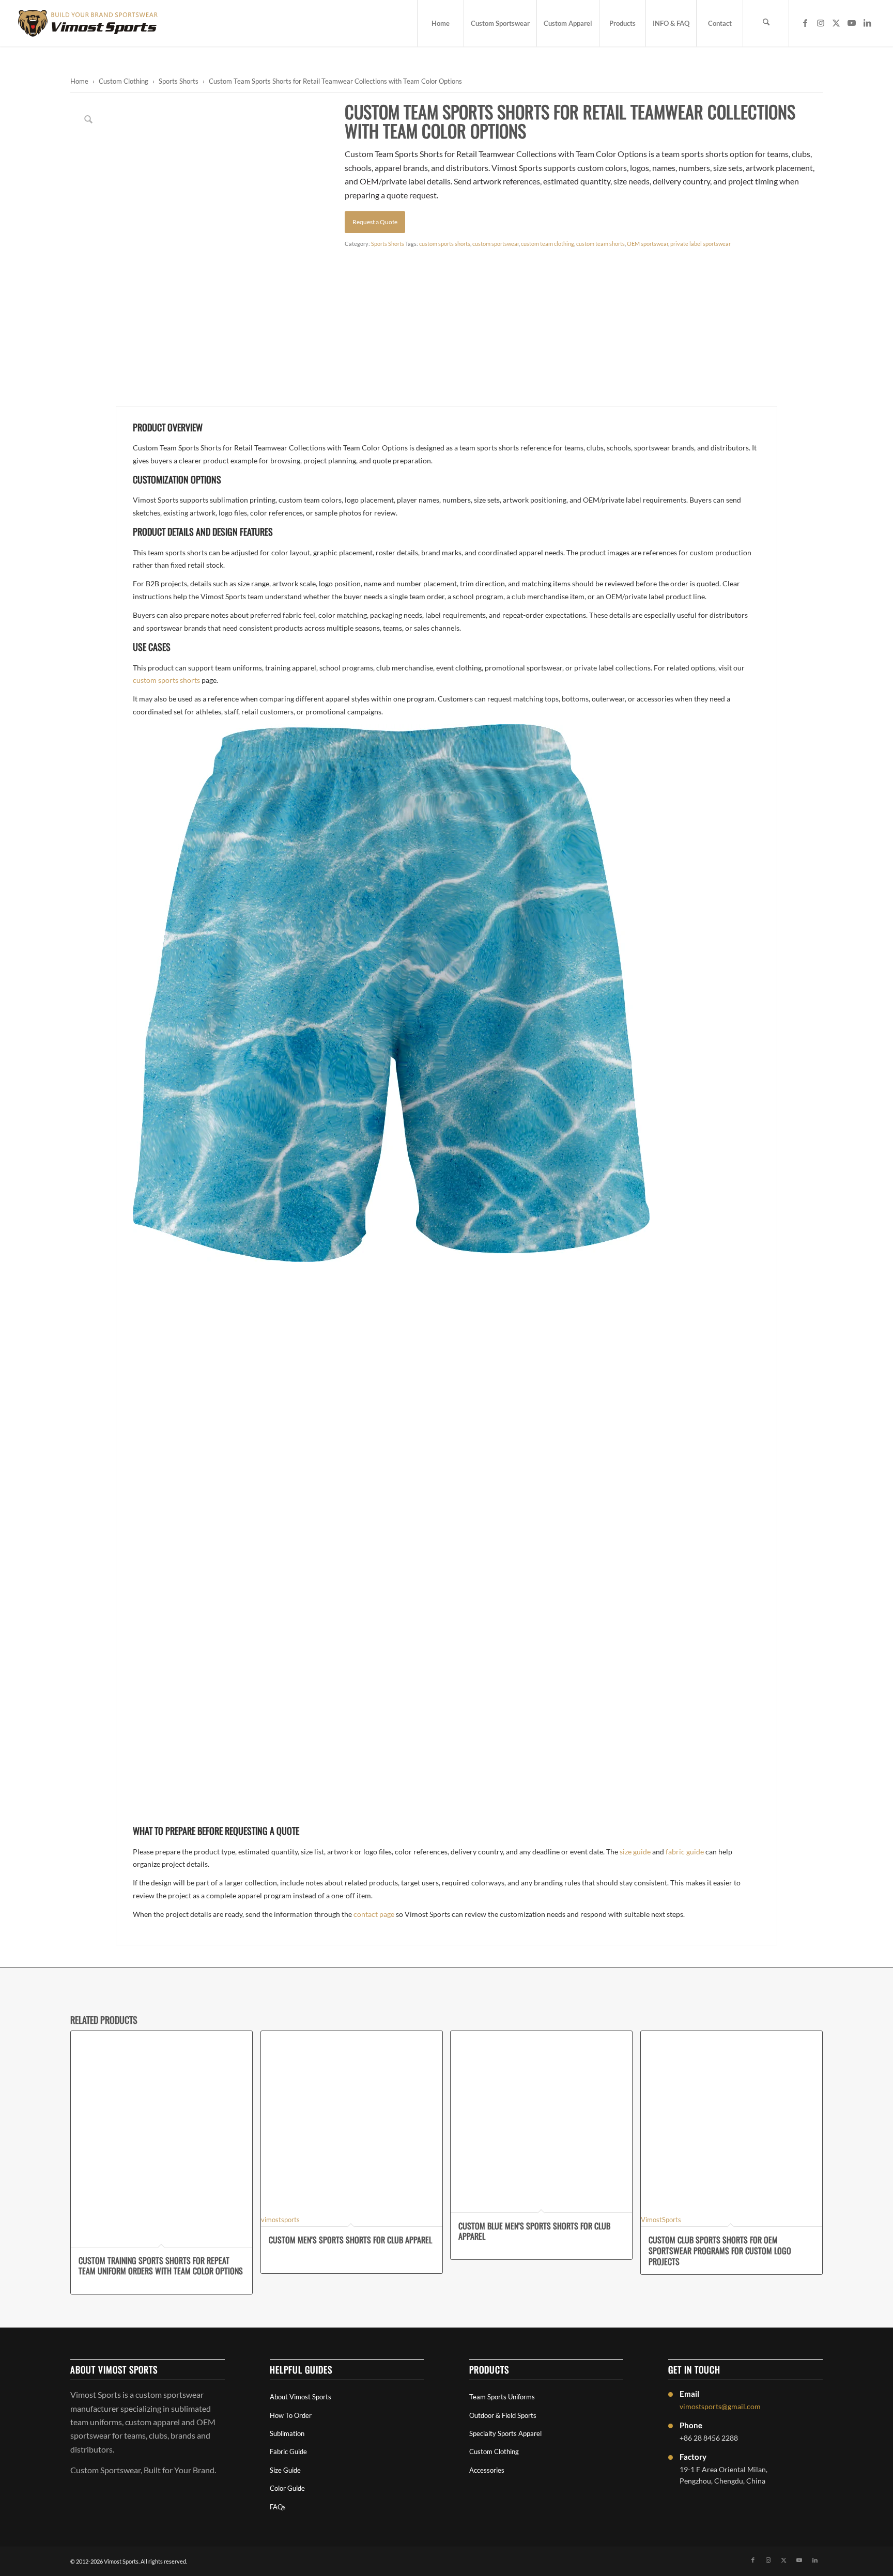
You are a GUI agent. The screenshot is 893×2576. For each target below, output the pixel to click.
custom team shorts (601, 244)
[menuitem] (440, 23)
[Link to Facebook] (805, 23)
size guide (635, 1852)
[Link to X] (836, 23)
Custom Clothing (124, 81)
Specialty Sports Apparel (505, 2433)
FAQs (278, 2507)
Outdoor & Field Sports (503, 2415)
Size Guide (285, 2470)
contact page (374, 1914)
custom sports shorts (445, 244)
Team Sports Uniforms (502, 2397)
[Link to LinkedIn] (867, 23)
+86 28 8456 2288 (709, 2438)
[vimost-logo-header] (88, 23)
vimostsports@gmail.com (720, 2406)
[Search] (766, 23)
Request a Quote (375, 222)
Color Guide (287, 2488)
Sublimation (287, 2433)
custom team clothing (548, 244)
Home (79, 81)
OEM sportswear (648, 244)
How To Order (291, 2415)
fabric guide (685, 1852)
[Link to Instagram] (821, 23)
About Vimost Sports (301, 2397)
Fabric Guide (288, 2452)
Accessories (487, 2470)
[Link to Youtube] (852, 23)
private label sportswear (700, 244)
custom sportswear (496, 244)
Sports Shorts (179, 81)
